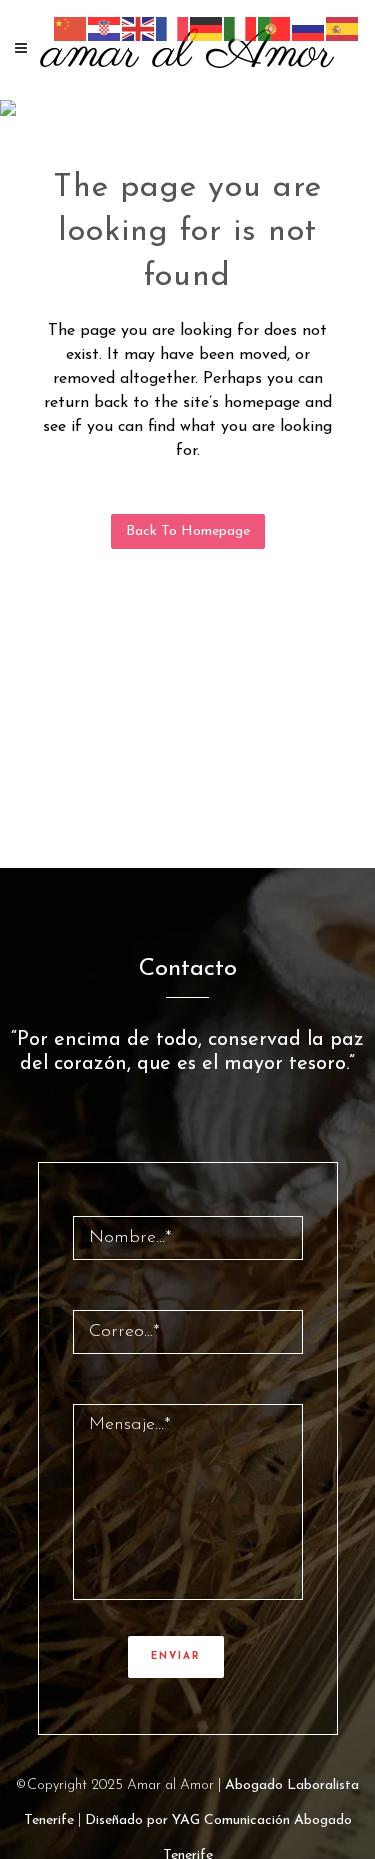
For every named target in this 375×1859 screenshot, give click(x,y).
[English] (139, 28)
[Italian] (241, 28)
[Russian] (309, 28)
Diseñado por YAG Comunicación (187, 1820)
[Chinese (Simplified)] (71, 28)
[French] (173, 28)
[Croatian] (105, 28)
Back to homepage (188, 531)
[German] (207, 28)
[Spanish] (343, 28)
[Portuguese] (275, 28)
